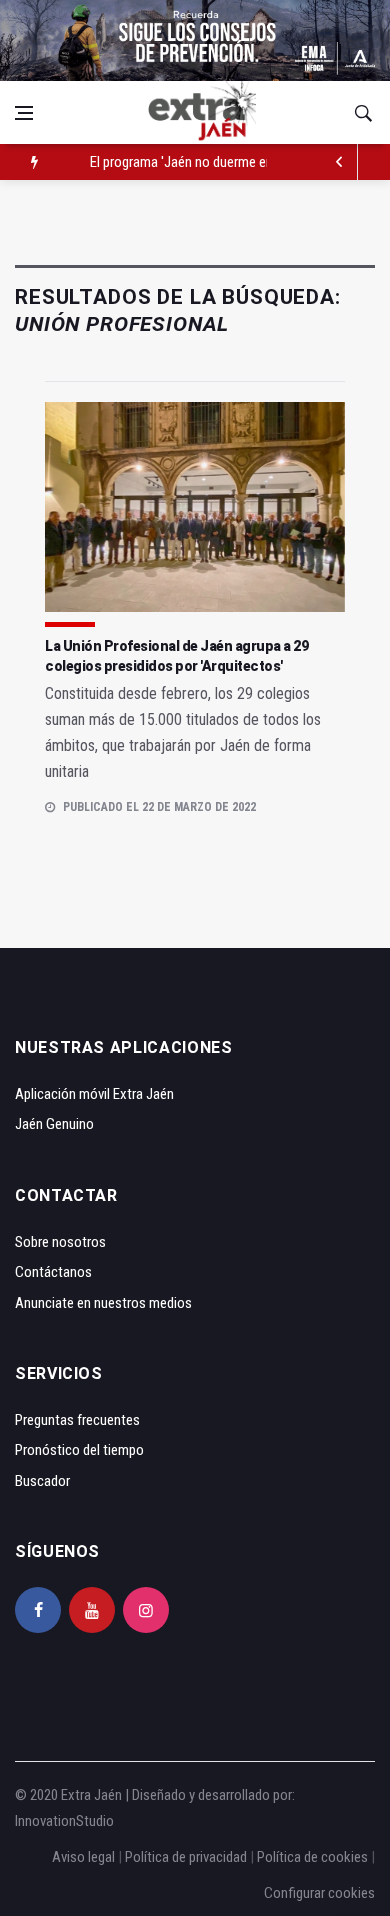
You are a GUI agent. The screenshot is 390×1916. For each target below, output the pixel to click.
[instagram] (146, 1610)
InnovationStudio (64, 1821)
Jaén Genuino (54, 1124)
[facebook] (38, 1610)
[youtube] (92, 1610)
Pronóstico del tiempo (79, 1450)
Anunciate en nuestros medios (103, 1303)
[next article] (340, 162)
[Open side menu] (24, 113)
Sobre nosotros (60, 1242)
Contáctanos (53, 1272)
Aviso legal (83, 1857)
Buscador (42, 1481)
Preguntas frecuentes (77, 1420)
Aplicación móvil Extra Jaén (94, 1094)
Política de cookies (312, 1857)
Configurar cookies (319, 1893)
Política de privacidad (186, 1857)
